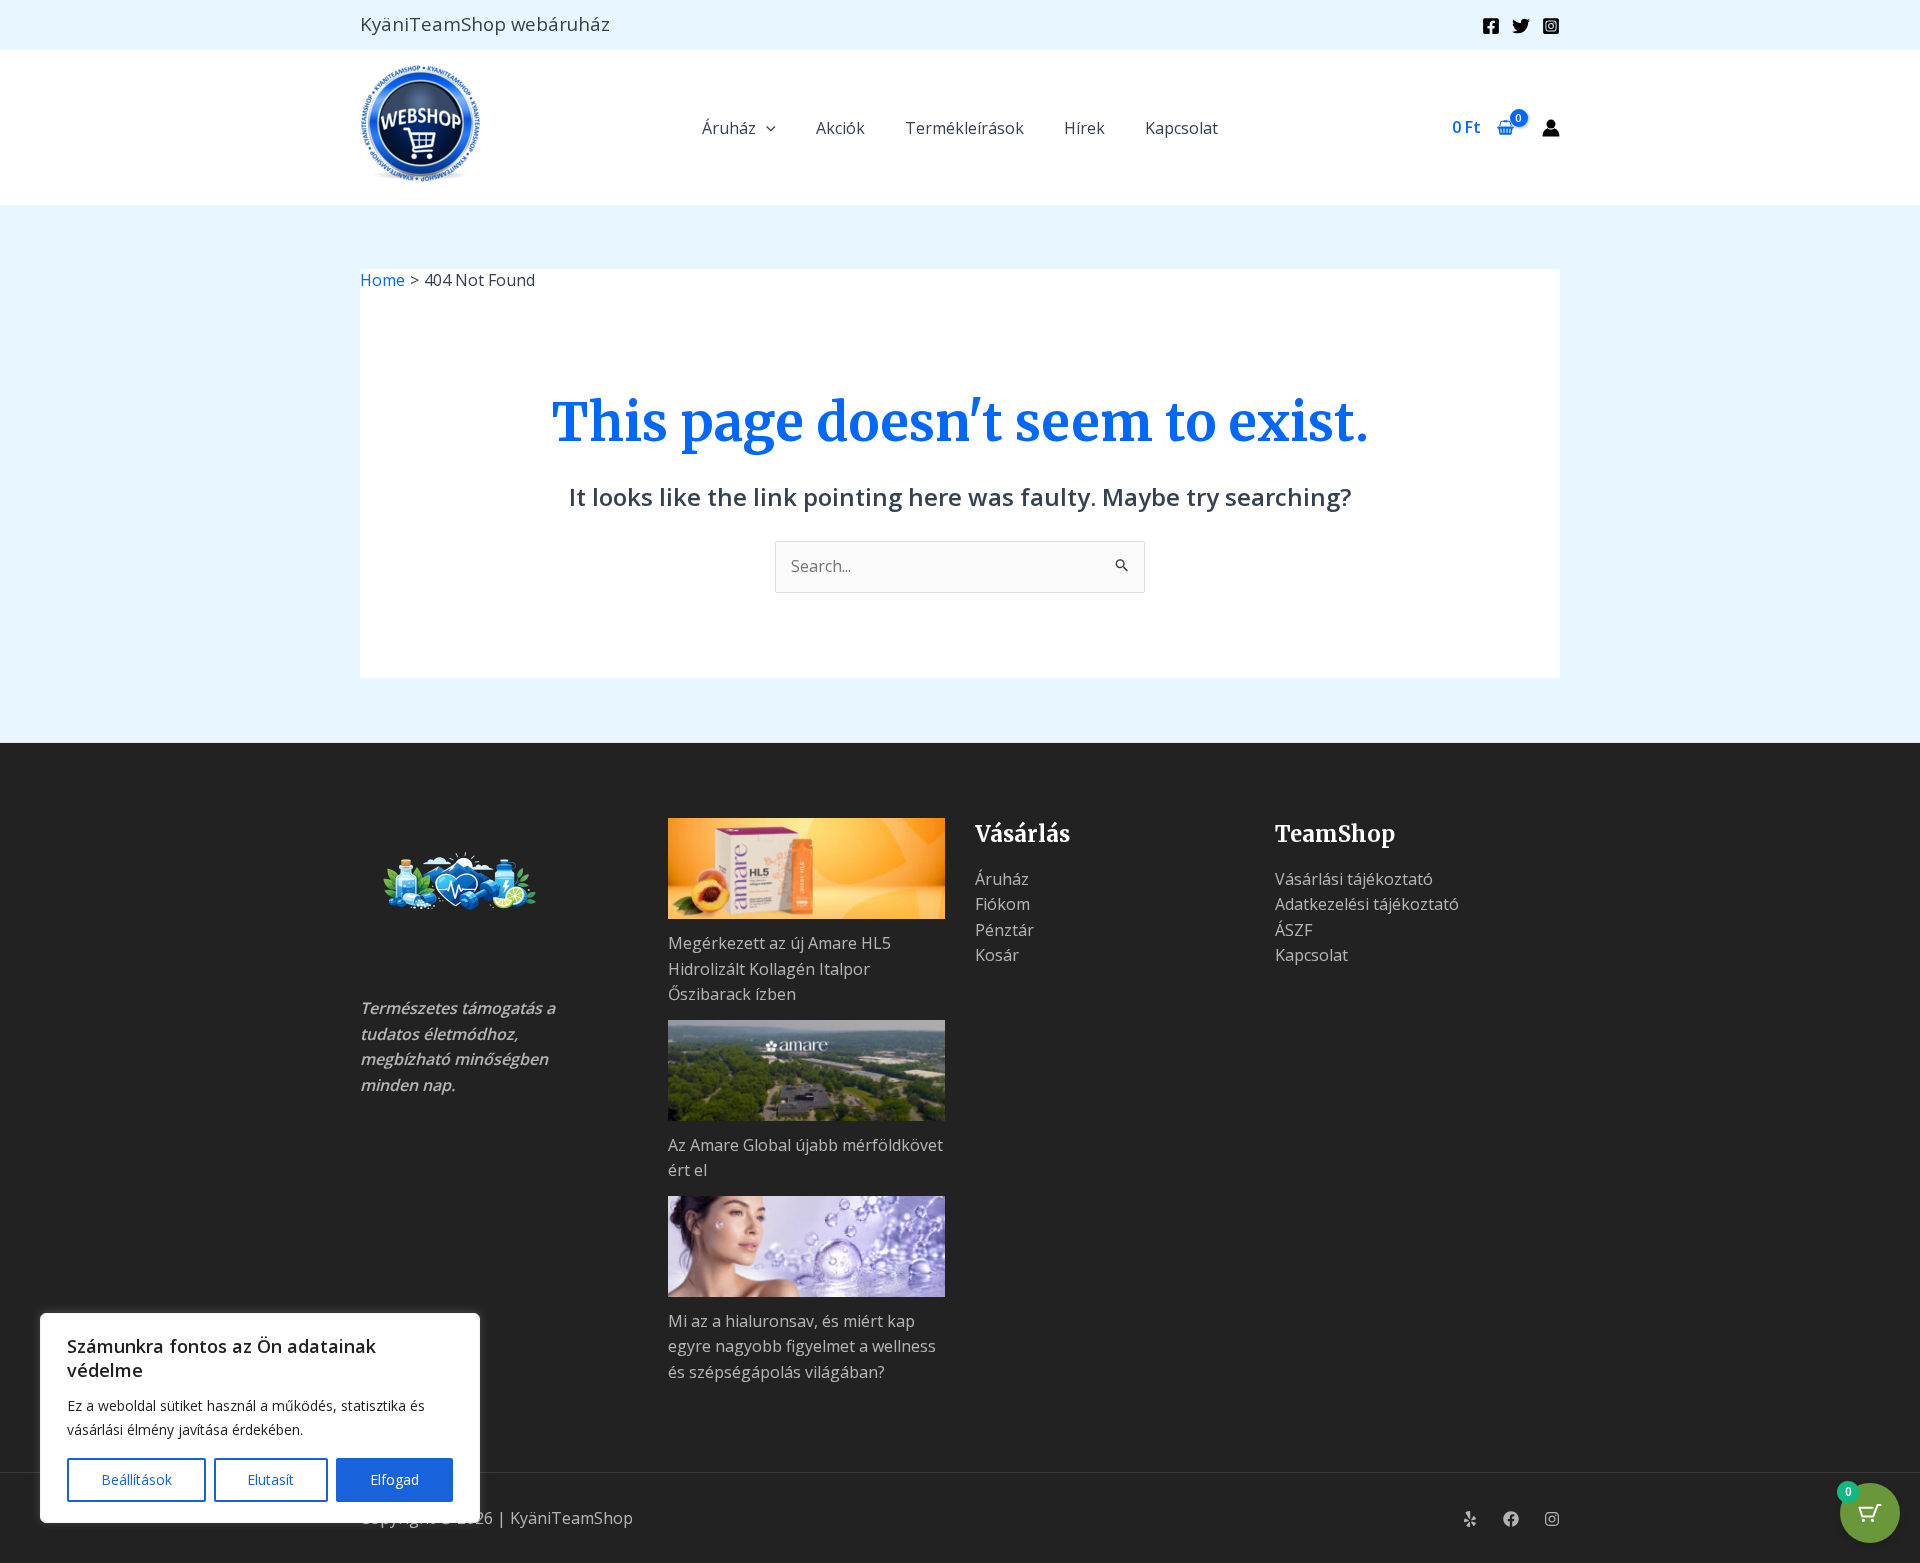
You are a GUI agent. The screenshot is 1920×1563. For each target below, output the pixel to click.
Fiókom (1002, 904)
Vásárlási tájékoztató (1354, 879)
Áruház (729, 128)
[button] (766, 128)
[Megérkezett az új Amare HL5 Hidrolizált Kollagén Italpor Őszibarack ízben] (807, 868)
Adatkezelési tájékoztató (1367, 904)
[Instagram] (1551, 26)
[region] (260, 1418)
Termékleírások (964, 128)
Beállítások (136, 1479)
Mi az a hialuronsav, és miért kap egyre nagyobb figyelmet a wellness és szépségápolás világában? (802, 1346)
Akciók (840, 128)
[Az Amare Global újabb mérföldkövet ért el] (807, 1070)
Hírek (1084, 128)
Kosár (997, 955)
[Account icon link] (1551, 128)
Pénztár (1004, 930)
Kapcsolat (1181, 128)
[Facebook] (1491, 26)
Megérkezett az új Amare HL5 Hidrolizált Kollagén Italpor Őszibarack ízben (779, 968)
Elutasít (270, 1479)
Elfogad (394, 1479)
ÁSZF (1293, 930)
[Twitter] (1521, 26)
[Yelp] (1470, 1519)
